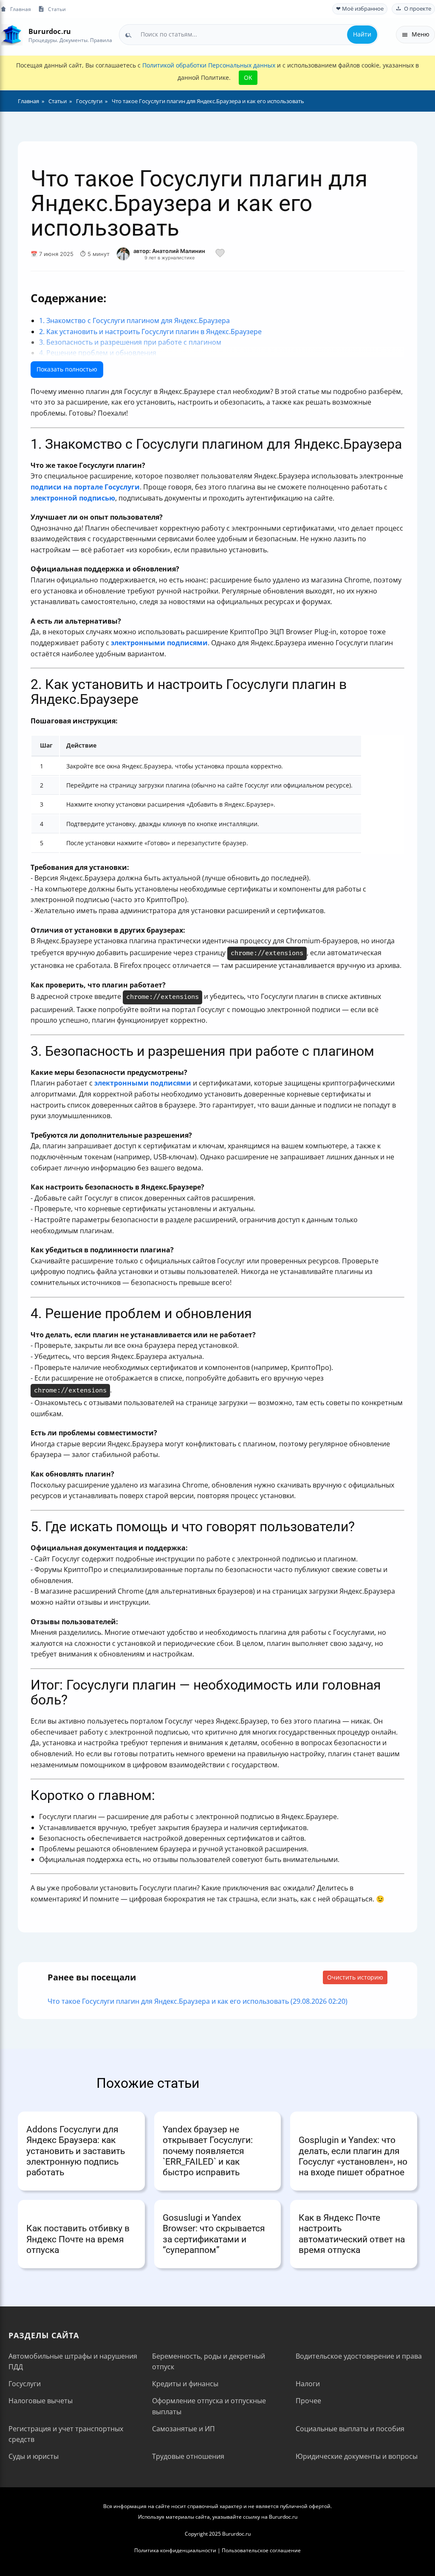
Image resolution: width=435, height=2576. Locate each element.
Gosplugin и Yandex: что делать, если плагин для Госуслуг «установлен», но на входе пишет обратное (353, 2156)
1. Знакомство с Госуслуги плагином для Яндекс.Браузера (134, 321)
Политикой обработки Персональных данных (209, 65)
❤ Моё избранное (360, 9)
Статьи (57, 9)
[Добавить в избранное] (220, 254)
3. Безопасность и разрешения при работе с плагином (130, 342)
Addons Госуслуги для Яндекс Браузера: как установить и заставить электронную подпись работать (76, 2151)
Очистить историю (355, 1977)
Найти (362, 34)
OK (248, 77)
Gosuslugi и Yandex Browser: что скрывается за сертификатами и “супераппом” (214, 2234)
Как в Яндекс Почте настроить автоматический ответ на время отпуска (352, 2234)
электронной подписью (73, 498)
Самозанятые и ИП (184, 2429)
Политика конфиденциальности (175, 2550)
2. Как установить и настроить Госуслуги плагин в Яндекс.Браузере (150, 332)
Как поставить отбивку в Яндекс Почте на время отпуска (78, 2239)
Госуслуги (25, 2384)
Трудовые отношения (188, 2456)
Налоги (308, 2384)
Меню (421, 34)
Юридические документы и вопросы (357, 2456)
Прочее (308, 2401)
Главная (21, 9)
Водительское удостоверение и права (359, 2356)
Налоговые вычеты (41, 2401)
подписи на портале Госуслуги (85, 487)
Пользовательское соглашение (261, 2550)
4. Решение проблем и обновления (98, 353)
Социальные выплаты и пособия (350, 2429)
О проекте (418, 9)
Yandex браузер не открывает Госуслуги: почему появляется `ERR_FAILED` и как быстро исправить (208, 2151)
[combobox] (249, 34)
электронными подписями (159, 643)
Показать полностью (67, 369)
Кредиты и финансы (185, 2384)
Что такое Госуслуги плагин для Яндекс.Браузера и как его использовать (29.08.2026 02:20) (198, 2001)
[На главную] (12, 35)
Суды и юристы (34, 2456)
